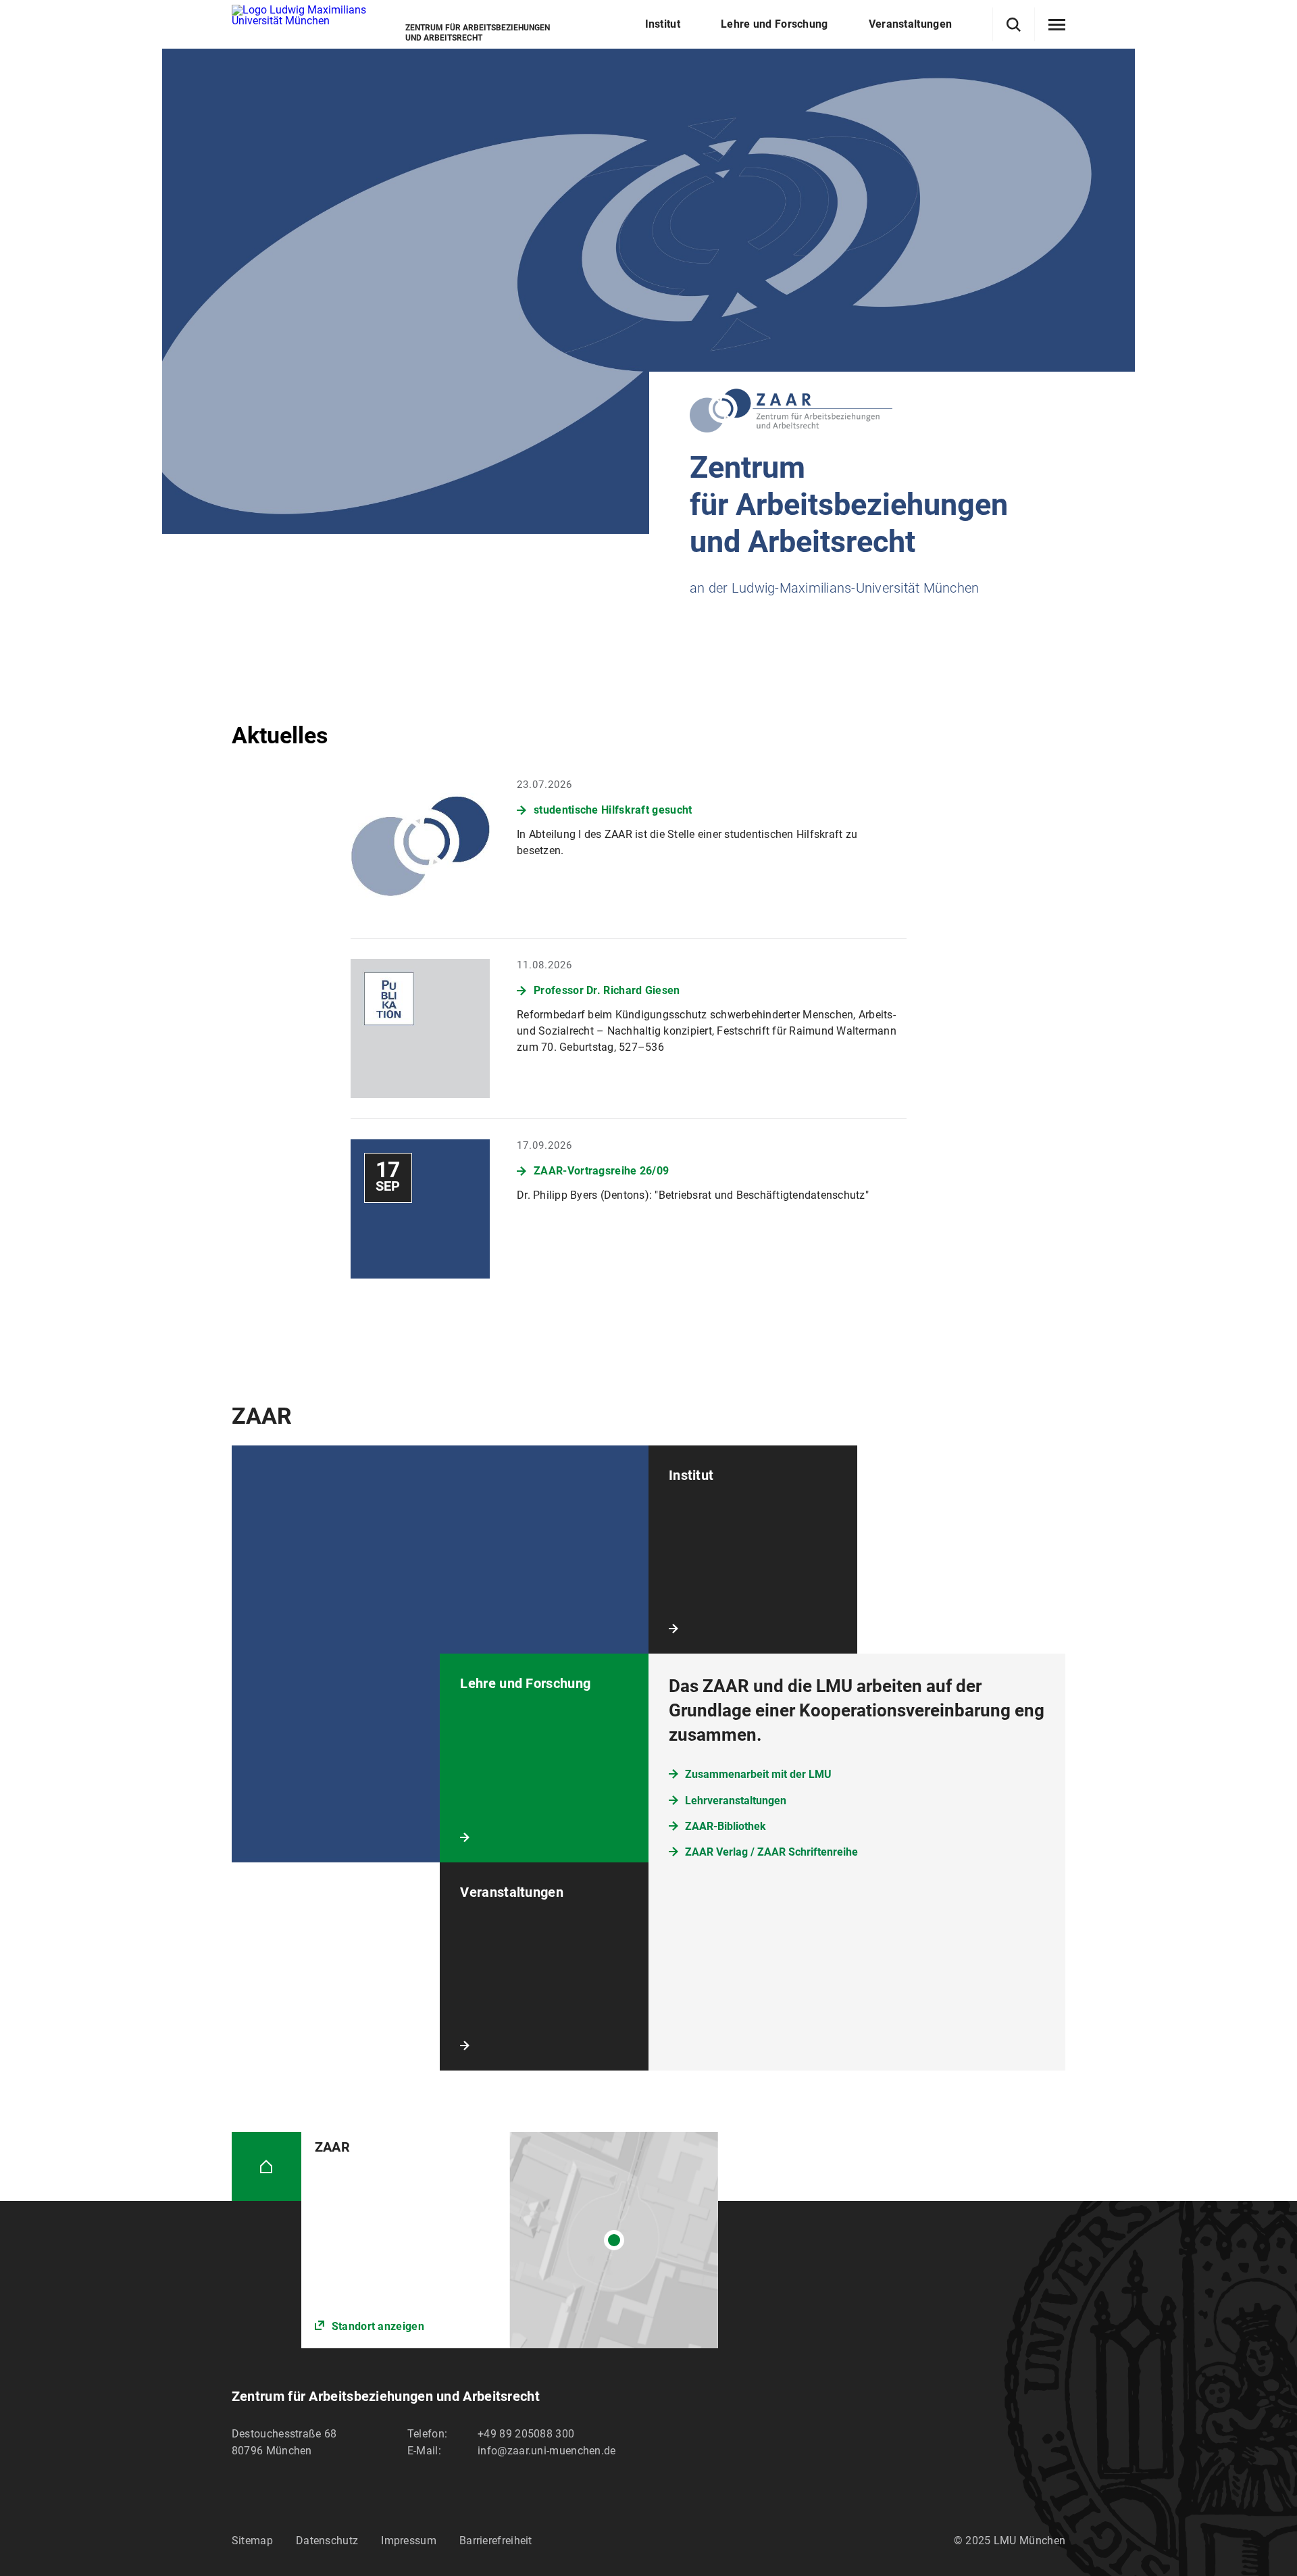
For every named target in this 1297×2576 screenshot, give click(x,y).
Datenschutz (327, 2541)
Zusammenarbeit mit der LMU (758, 1774)
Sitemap (252, 2541)
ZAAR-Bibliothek (726, 1826)
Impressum (409, 2541)
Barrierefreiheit (496, 2541)
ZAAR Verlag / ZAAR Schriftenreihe (771, 1852)
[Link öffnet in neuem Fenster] (510, 2240)
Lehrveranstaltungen (736, 1801)
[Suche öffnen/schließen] (1014, 25)
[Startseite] (266, 2167)
